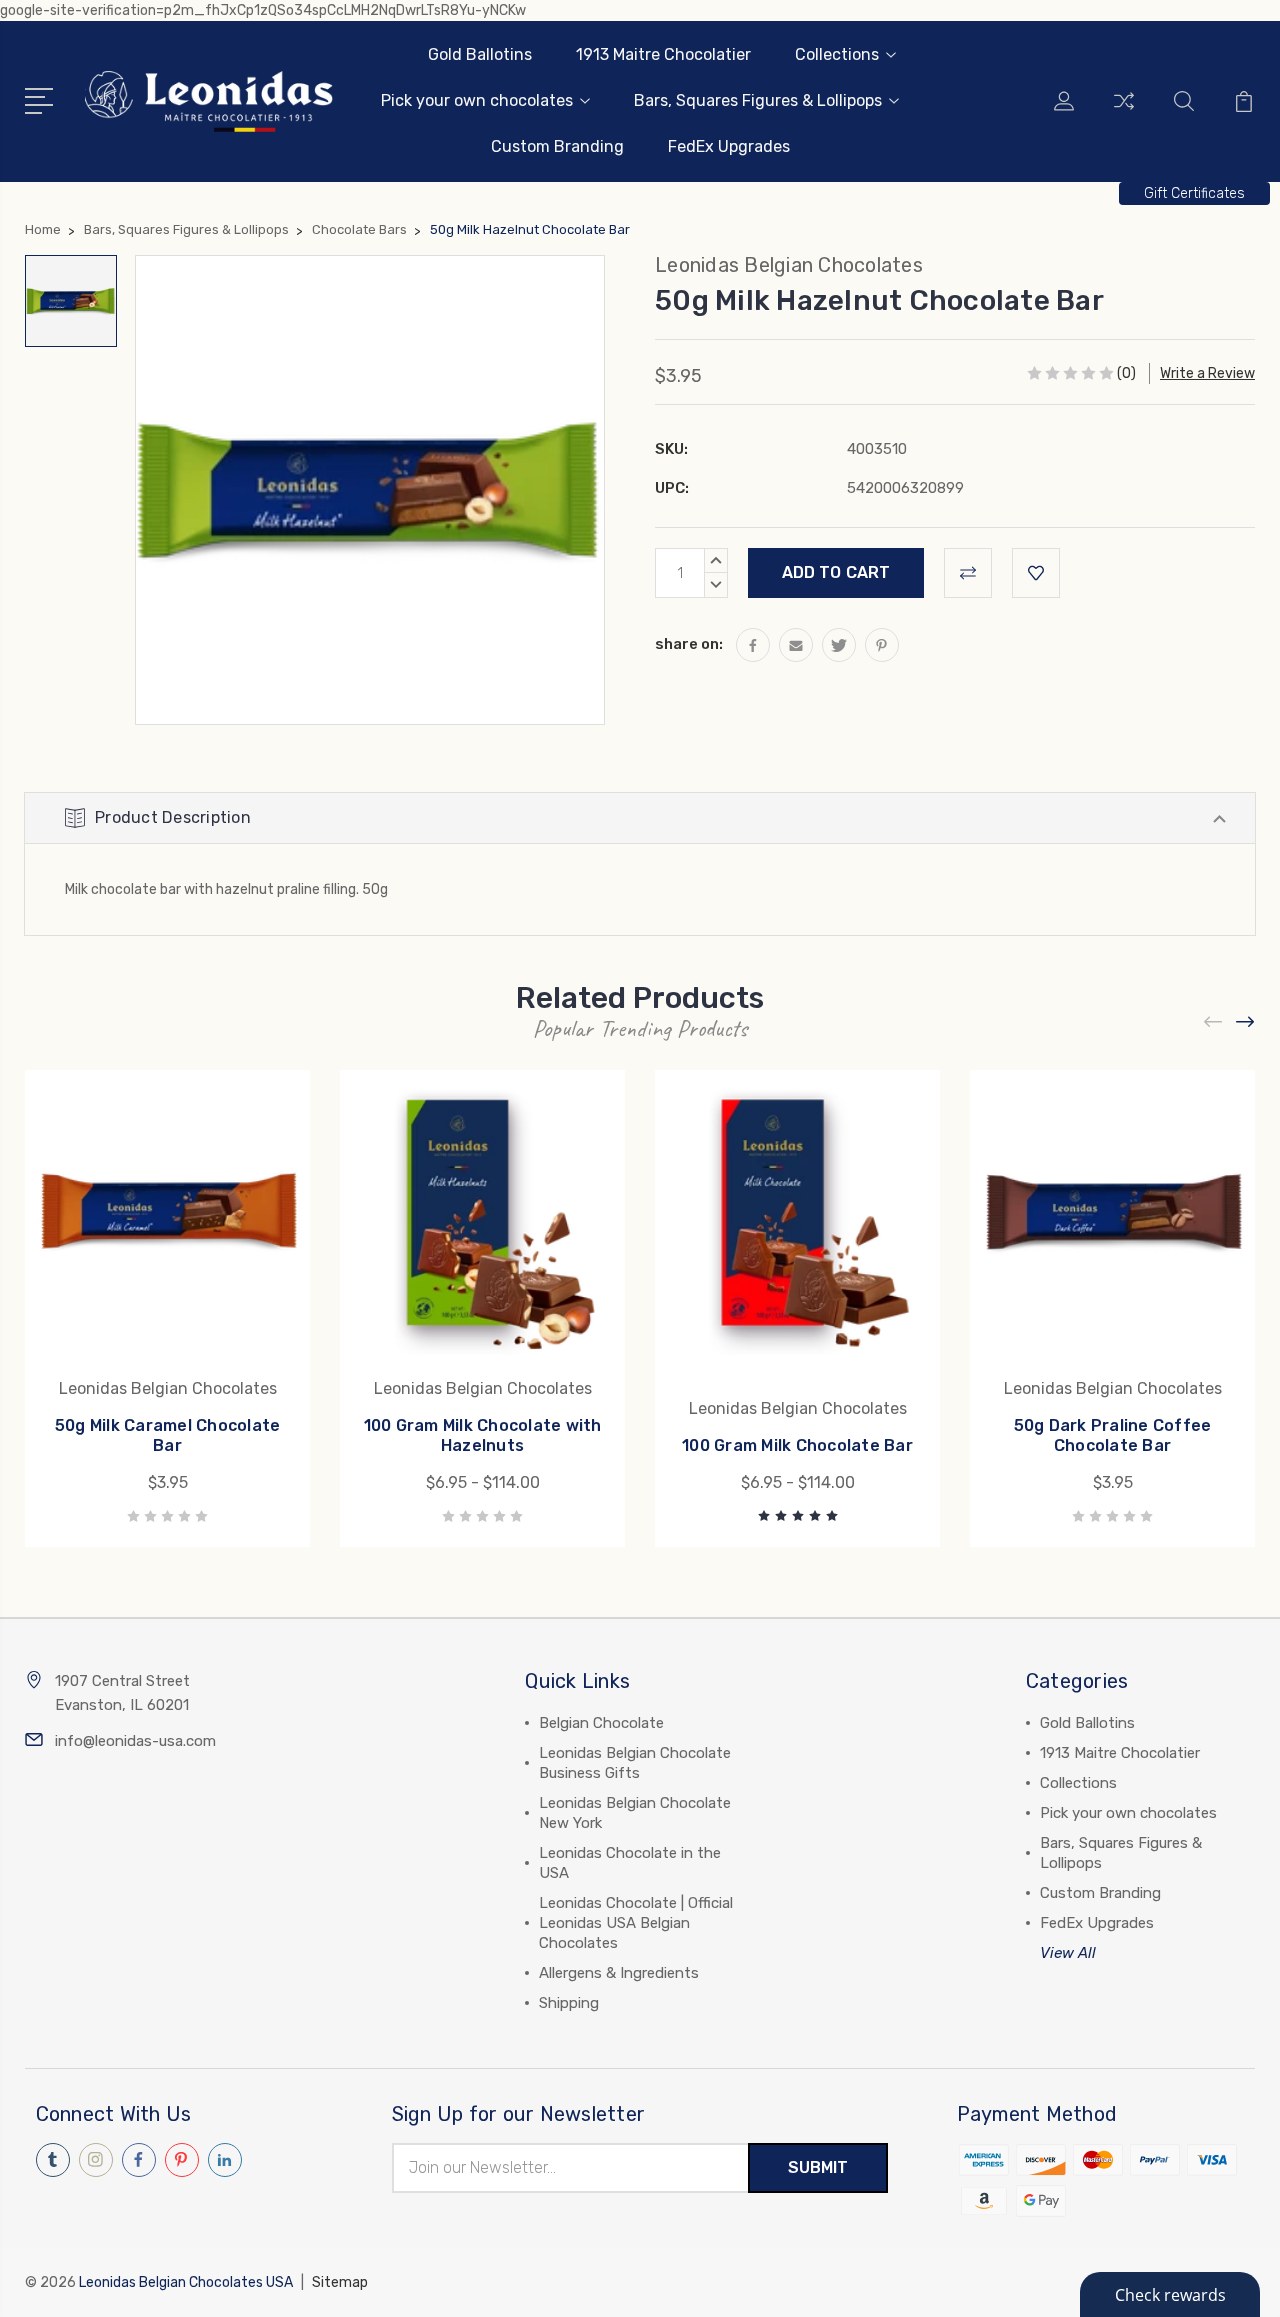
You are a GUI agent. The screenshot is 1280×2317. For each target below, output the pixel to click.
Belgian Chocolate (601, 1723)
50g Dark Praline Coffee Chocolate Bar (1113, 1435)
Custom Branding (557, 146)
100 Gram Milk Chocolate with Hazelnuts (483, 1435)
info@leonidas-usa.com (135, 1741)
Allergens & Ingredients (619, 1973)
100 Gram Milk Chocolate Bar (797, 1445)
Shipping (569, 2003)
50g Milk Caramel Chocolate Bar (168, 1435)
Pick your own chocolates (477, 100)
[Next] (1246, 1022)
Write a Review (1207, 373)
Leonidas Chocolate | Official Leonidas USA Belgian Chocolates (636, 1923)
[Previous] (1214, 1022)
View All (1068, 1953)
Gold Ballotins (480, 54)
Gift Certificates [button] (1194, 193)
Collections (837, 54)
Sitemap (340, 2282)
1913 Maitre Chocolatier (663, 54)
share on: (689, 644)
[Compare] (1124, 113)
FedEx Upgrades (729, 146)
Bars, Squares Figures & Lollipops (758, 100)
